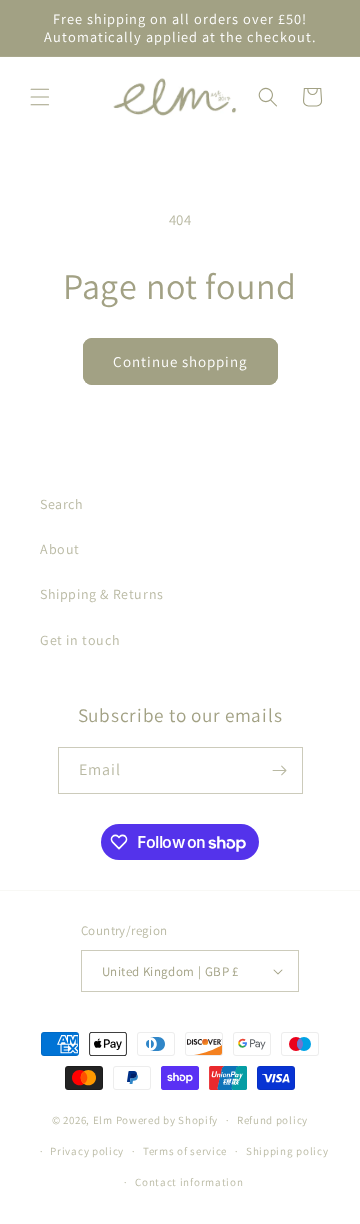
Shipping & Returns (102, 594)
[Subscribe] (280, 770)
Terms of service (185, 1151)
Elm (103, 1120)
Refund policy (272, 1120)
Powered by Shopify (167, 1120)
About (60, 549)
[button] (40, 97)
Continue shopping (180, 361)
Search (62, 504)
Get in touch (80, 640)
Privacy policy (87, 1151)
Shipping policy (287, 1151)
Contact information (189, 1182)
